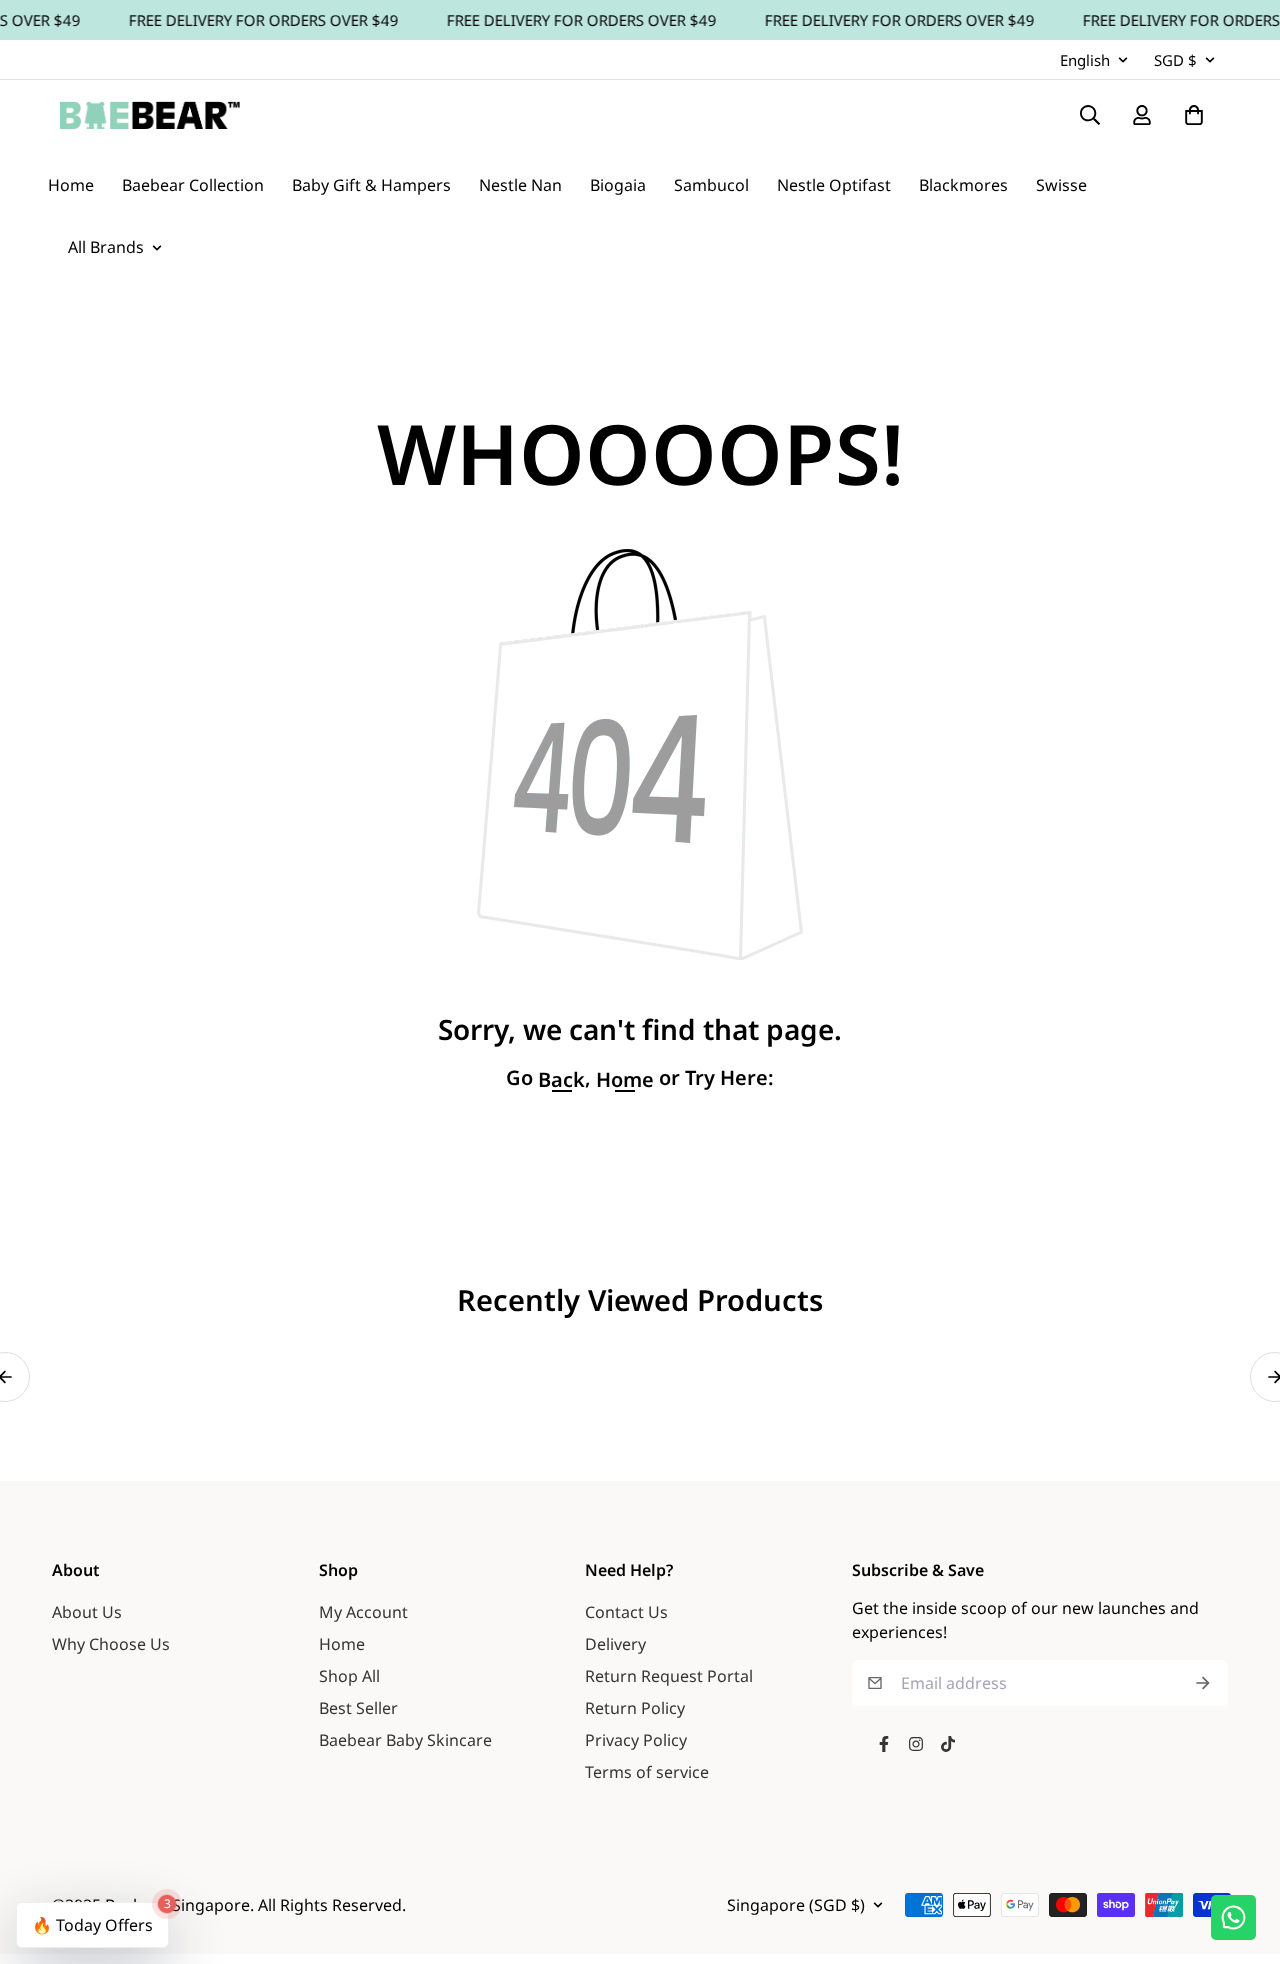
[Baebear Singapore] (150, 115)
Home (342, 1644)
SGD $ (1175, 60)
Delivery (615, 1644)
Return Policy (635, 1708)
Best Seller (358, 1708)
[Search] (1090, 115)
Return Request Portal (669, 1676)
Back (561, 1080)
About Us (87, 1612)
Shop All (349, 1676)
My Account (363, 1612)
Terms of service (647, 1772)
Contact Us (626, 1612)
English (1085, 60)
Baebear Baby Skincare (405, 1740)
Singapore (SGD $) (796, 1905)
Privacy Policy (636, 1740)
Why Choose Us (111, 1644)
